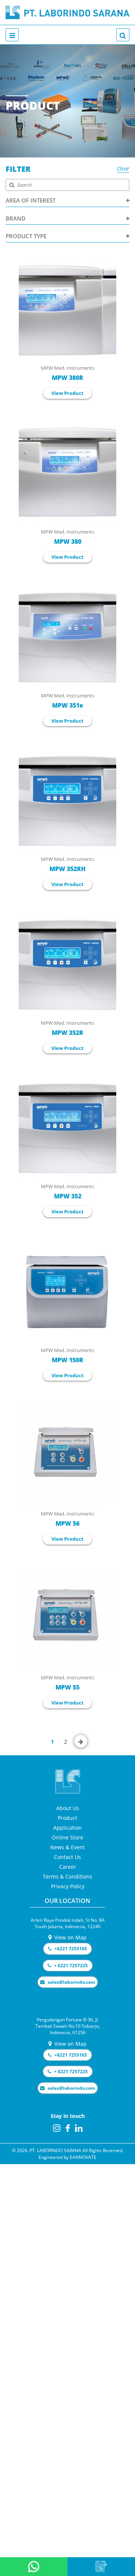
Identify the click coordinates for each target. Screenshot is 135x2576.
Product (67, 1818)
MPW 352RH (67, 869)
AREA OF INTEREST (31, 200)
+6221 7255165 (70, 1949)
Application (67, 1828)
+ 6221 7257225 (70, 1966)
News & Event (67, 1847)
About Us (68, 1808)
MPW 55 (67, 1687)
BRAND (16, 218)
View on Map (70, 1937)
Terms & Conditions (67, 1876)
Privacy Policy (68, 1886)
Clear (123, 169)
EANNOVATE (83, 2157)
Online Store (67, 1837)
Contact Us (67, 1857)
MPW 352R (67, 1033)
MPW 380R (67, 378)
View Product (67, 393)
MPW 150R (67, 1360)
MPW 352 (68, 1196)
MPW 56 (67, 1523)
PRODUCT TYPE (26, 236)
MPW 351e (68, 705)
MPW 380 (68, 542)
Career (68, 1867)
